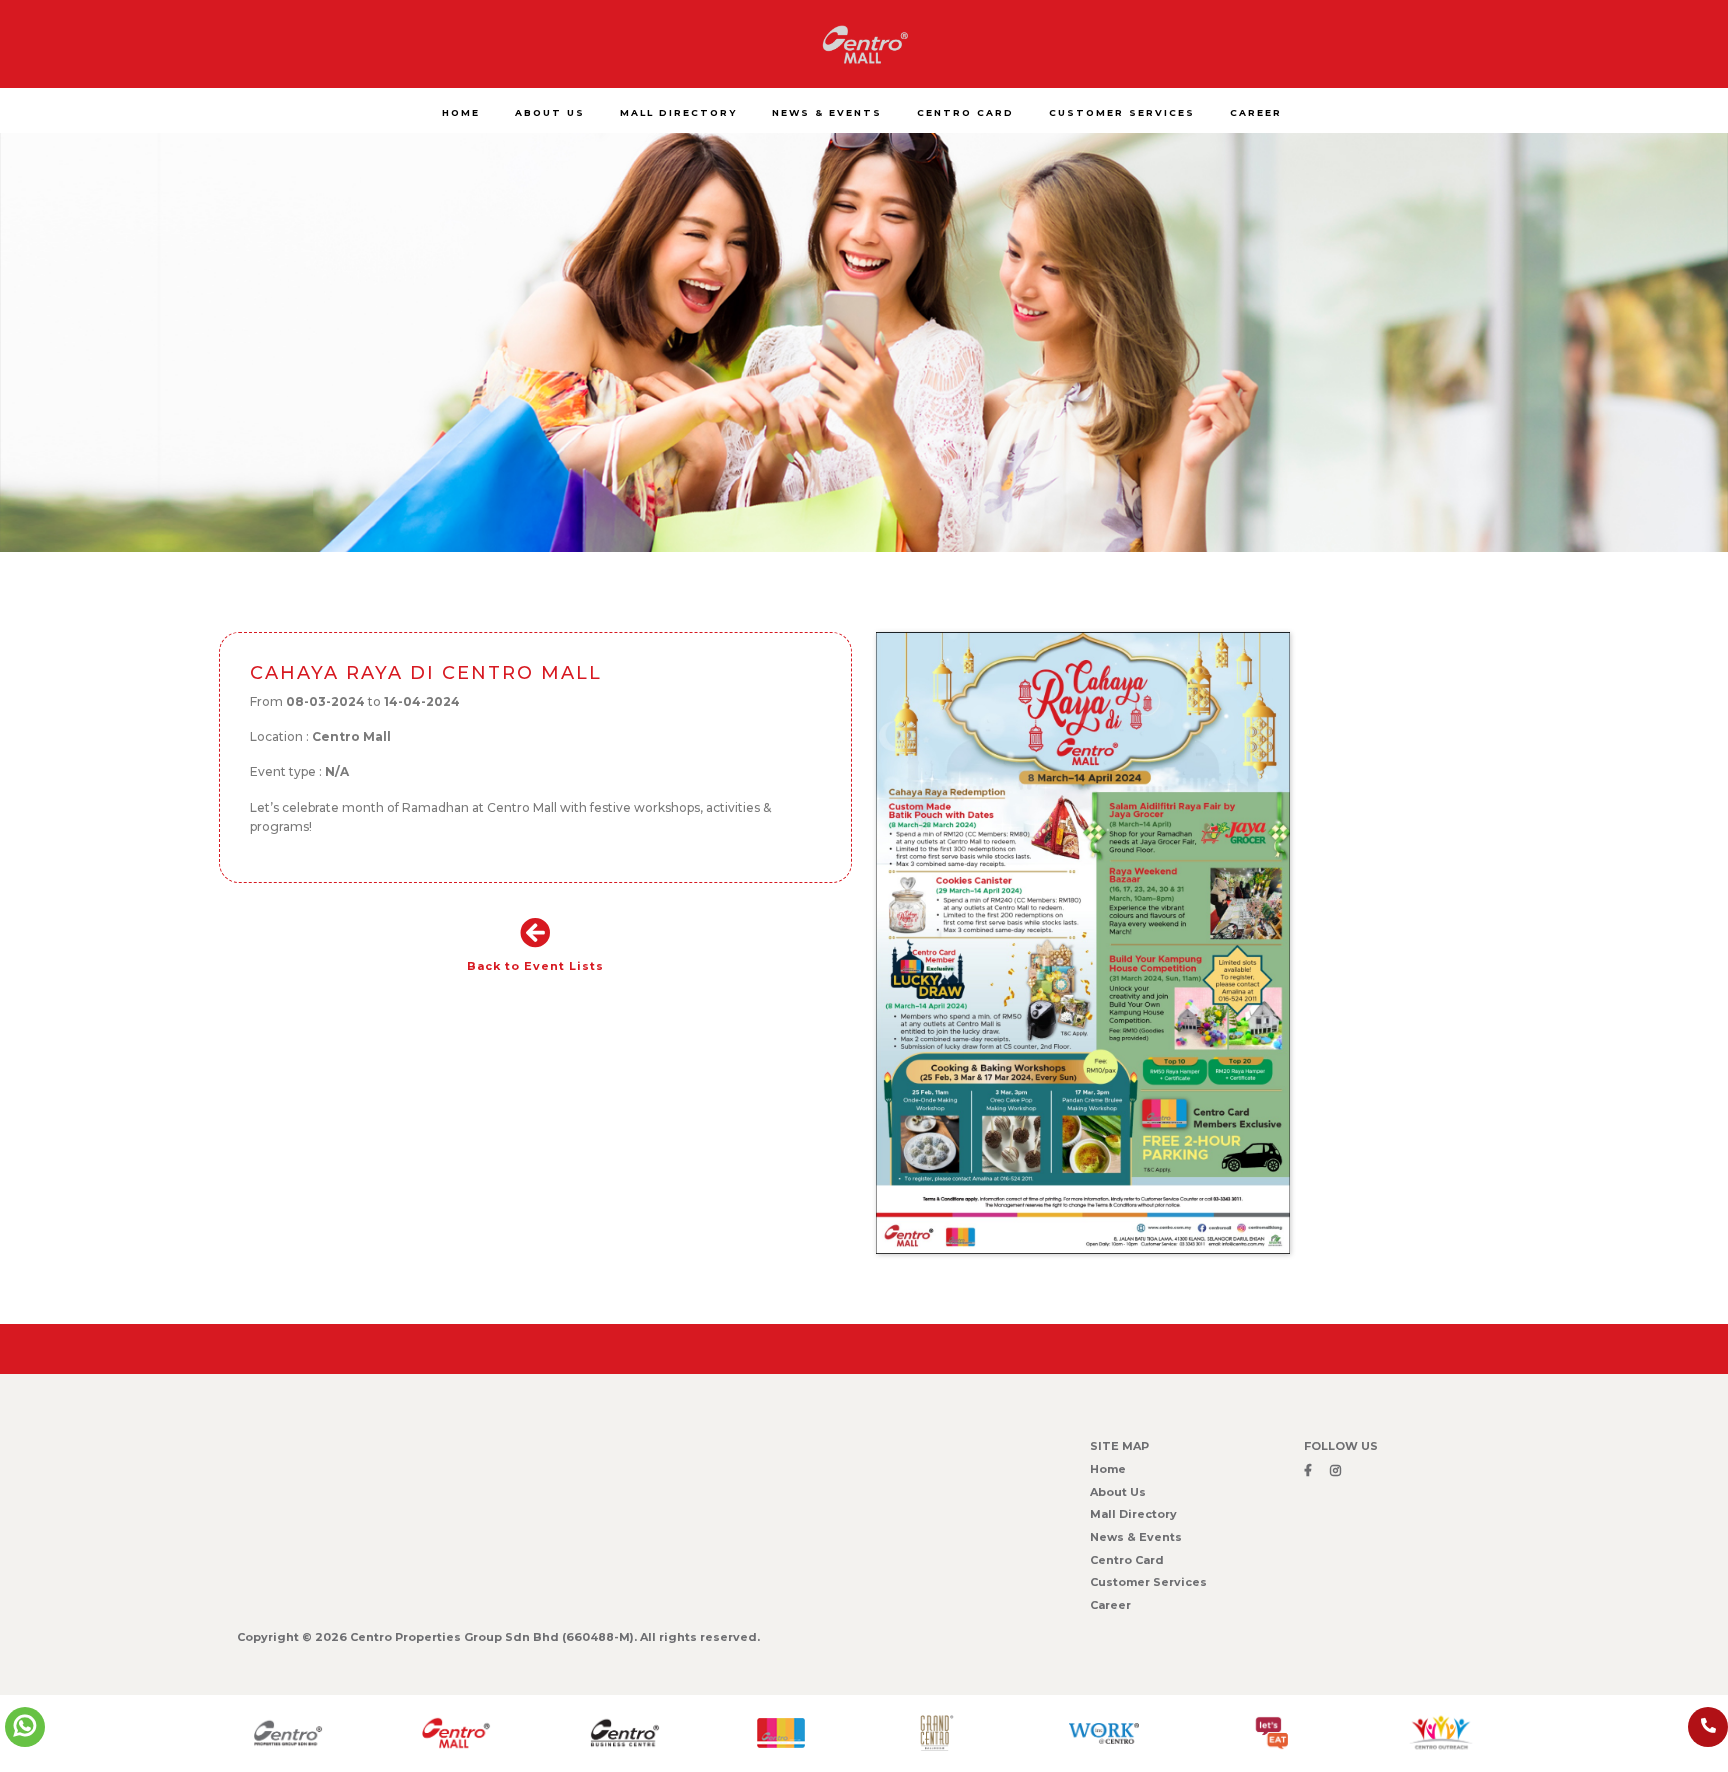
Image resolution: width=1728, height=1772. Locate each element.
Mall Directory (1133, 1514)
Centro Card (1127, 1560)
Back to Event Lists (535, 966)
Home (1108, 1469)
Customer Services (1148, 1582)
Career (1110, 1605)
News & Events (1136, 1537)
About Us (1118, 1492)
